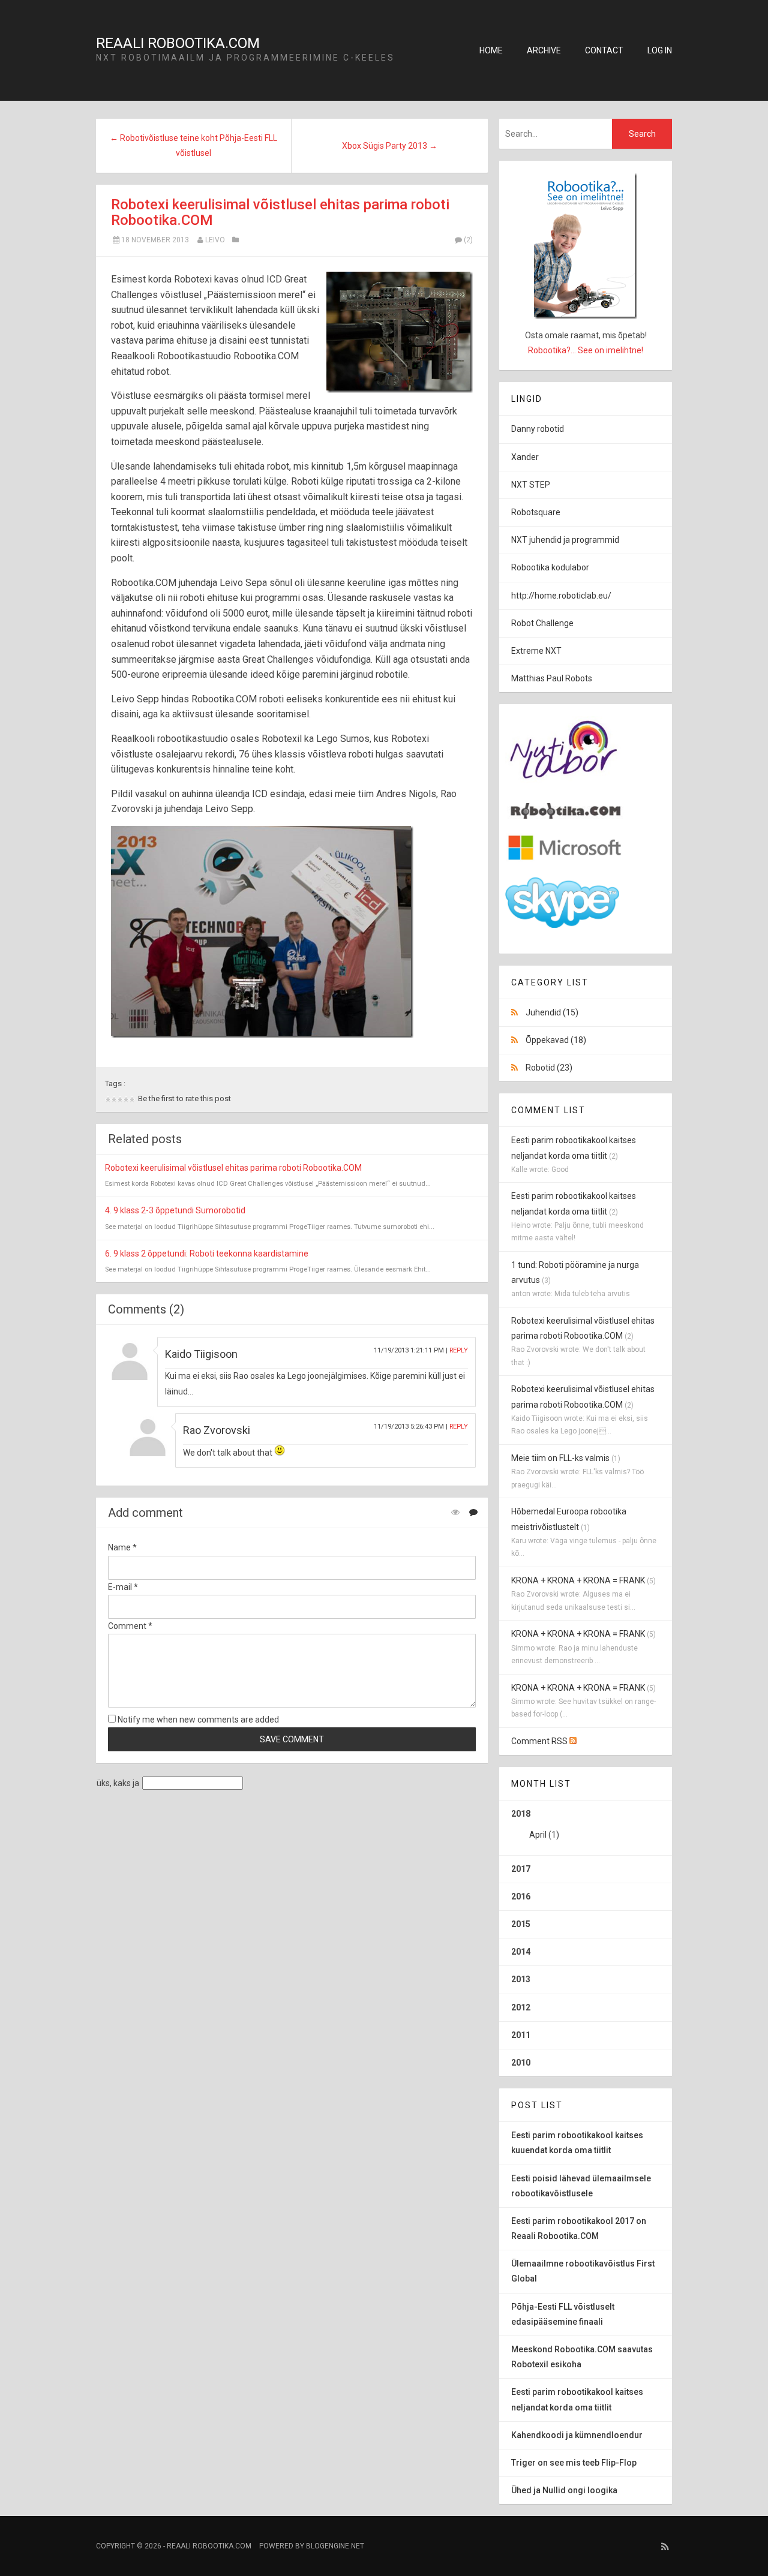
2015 (521, 1924)
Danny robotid (538, 429)
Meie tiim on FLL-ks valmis (560, 1458)
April (538, 1835)
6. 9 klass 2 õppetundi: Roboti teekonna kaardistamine (207, 1254)
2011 (521, 2035)
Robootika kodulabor (550, 567)
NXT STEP (531, 485)
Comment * (130, 1626)
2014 (521, 1952)
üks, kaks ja (118, 1783)
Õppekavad (556, 1040)
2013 (521, 1979)
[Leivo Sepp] (565, 816)
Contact (604, 50)
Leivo (215, 240)
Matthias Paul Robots (552, 678)
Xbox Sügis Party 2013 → (390, 146)
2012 (521, 2007)
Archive (544, 50)
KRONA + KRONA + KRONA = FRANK (578, 1580)
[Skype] (562, 925)
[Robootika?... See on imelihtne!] (586, 246)
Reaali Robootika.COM (178, 43)
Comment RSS (540, 1741)
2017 (521, 1869)
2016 (521, 1896)
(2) (468, 240)
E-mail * (123, 1587)
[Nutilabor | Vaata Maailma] (565, 786)
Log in (660, 50)
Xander (525, 457)
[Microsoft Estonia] (565, 860)
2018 (535, 1824)
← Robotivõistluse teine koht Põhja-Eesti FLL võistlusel (193, 145)
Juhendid (552, 1012)
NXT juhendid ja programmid (565, 540)
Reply (459, 1350)
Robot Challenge (542, 623)
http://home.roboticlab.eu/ (561, 596)
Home (491, 50)
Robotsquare (536, 512)
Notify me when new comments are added (197, 1720)
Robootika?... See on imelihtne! (586, 350)
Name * (122, 1547)
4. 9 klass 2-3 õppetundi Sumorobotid (175, 1210)
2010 (521, 2063)
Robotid (549, 1068)
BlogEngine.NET (335, 2546)
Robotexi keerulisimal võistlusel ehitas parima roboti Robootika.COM (280, 212)
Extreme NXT (536, 651)
